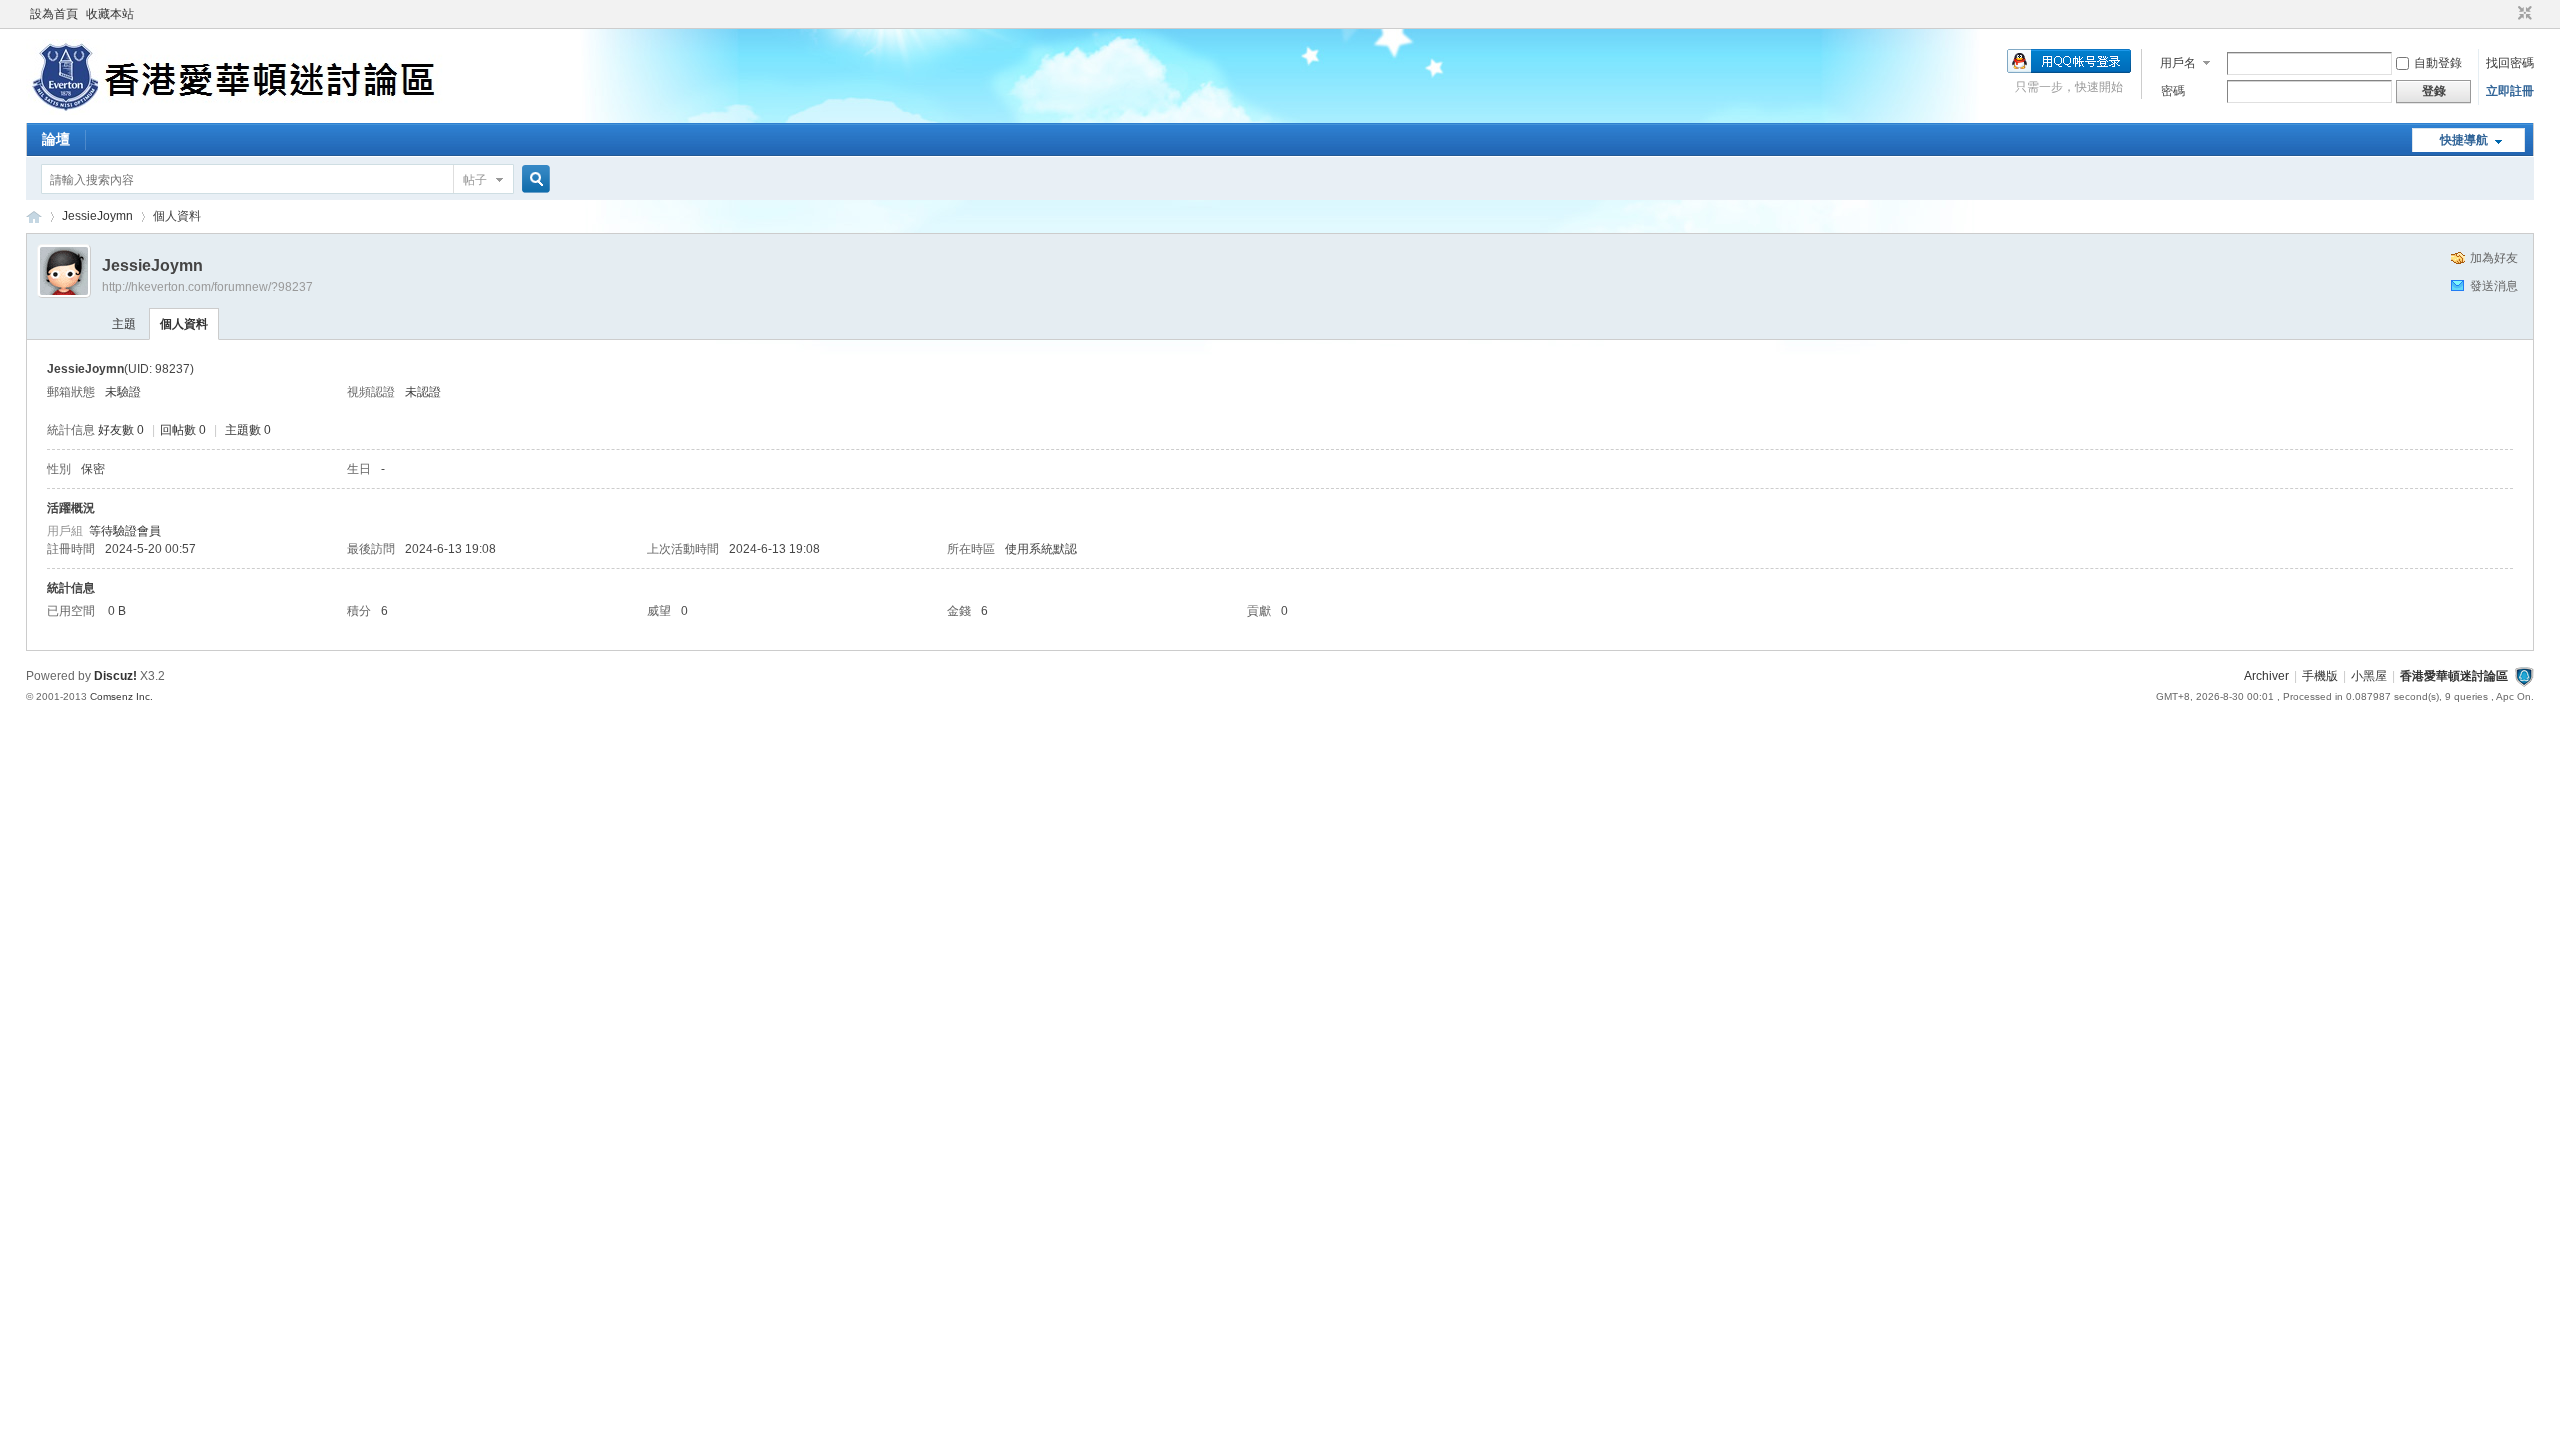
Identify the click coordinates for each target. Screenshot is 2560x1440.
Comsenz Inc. (121, 696)
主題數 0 (248, 430)
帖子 (475, 180)
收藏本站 (110, 14)
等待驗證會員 (125, 531)
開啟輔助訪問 (2506, 14)
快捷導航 (2464, 140)
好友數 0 (121, 430)
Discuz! (115, 676)
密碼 (2173, 91)
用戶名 (2178, 63)
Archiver (2266, 676)
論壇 (56, 139)
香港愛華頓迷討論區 (34, 216)
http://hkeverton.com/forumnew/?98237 (207, 287)
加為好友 (2494, 258)
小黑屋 (2369, 676)
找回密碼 (2510, 63)
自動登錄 (2438, 63)
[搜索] (533, 179)
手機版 (2320, 676)
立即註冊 (2510, 91)
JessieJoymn (97, 216)
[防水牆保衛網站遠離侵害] (2524, 676)
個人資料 (184, 324)
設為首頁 (54, 14)
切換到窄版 (2522, 14)
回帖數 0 (183, 430)
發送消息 (2494, 286)
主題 (124, 324)
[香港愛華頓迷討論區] (237, 111)
